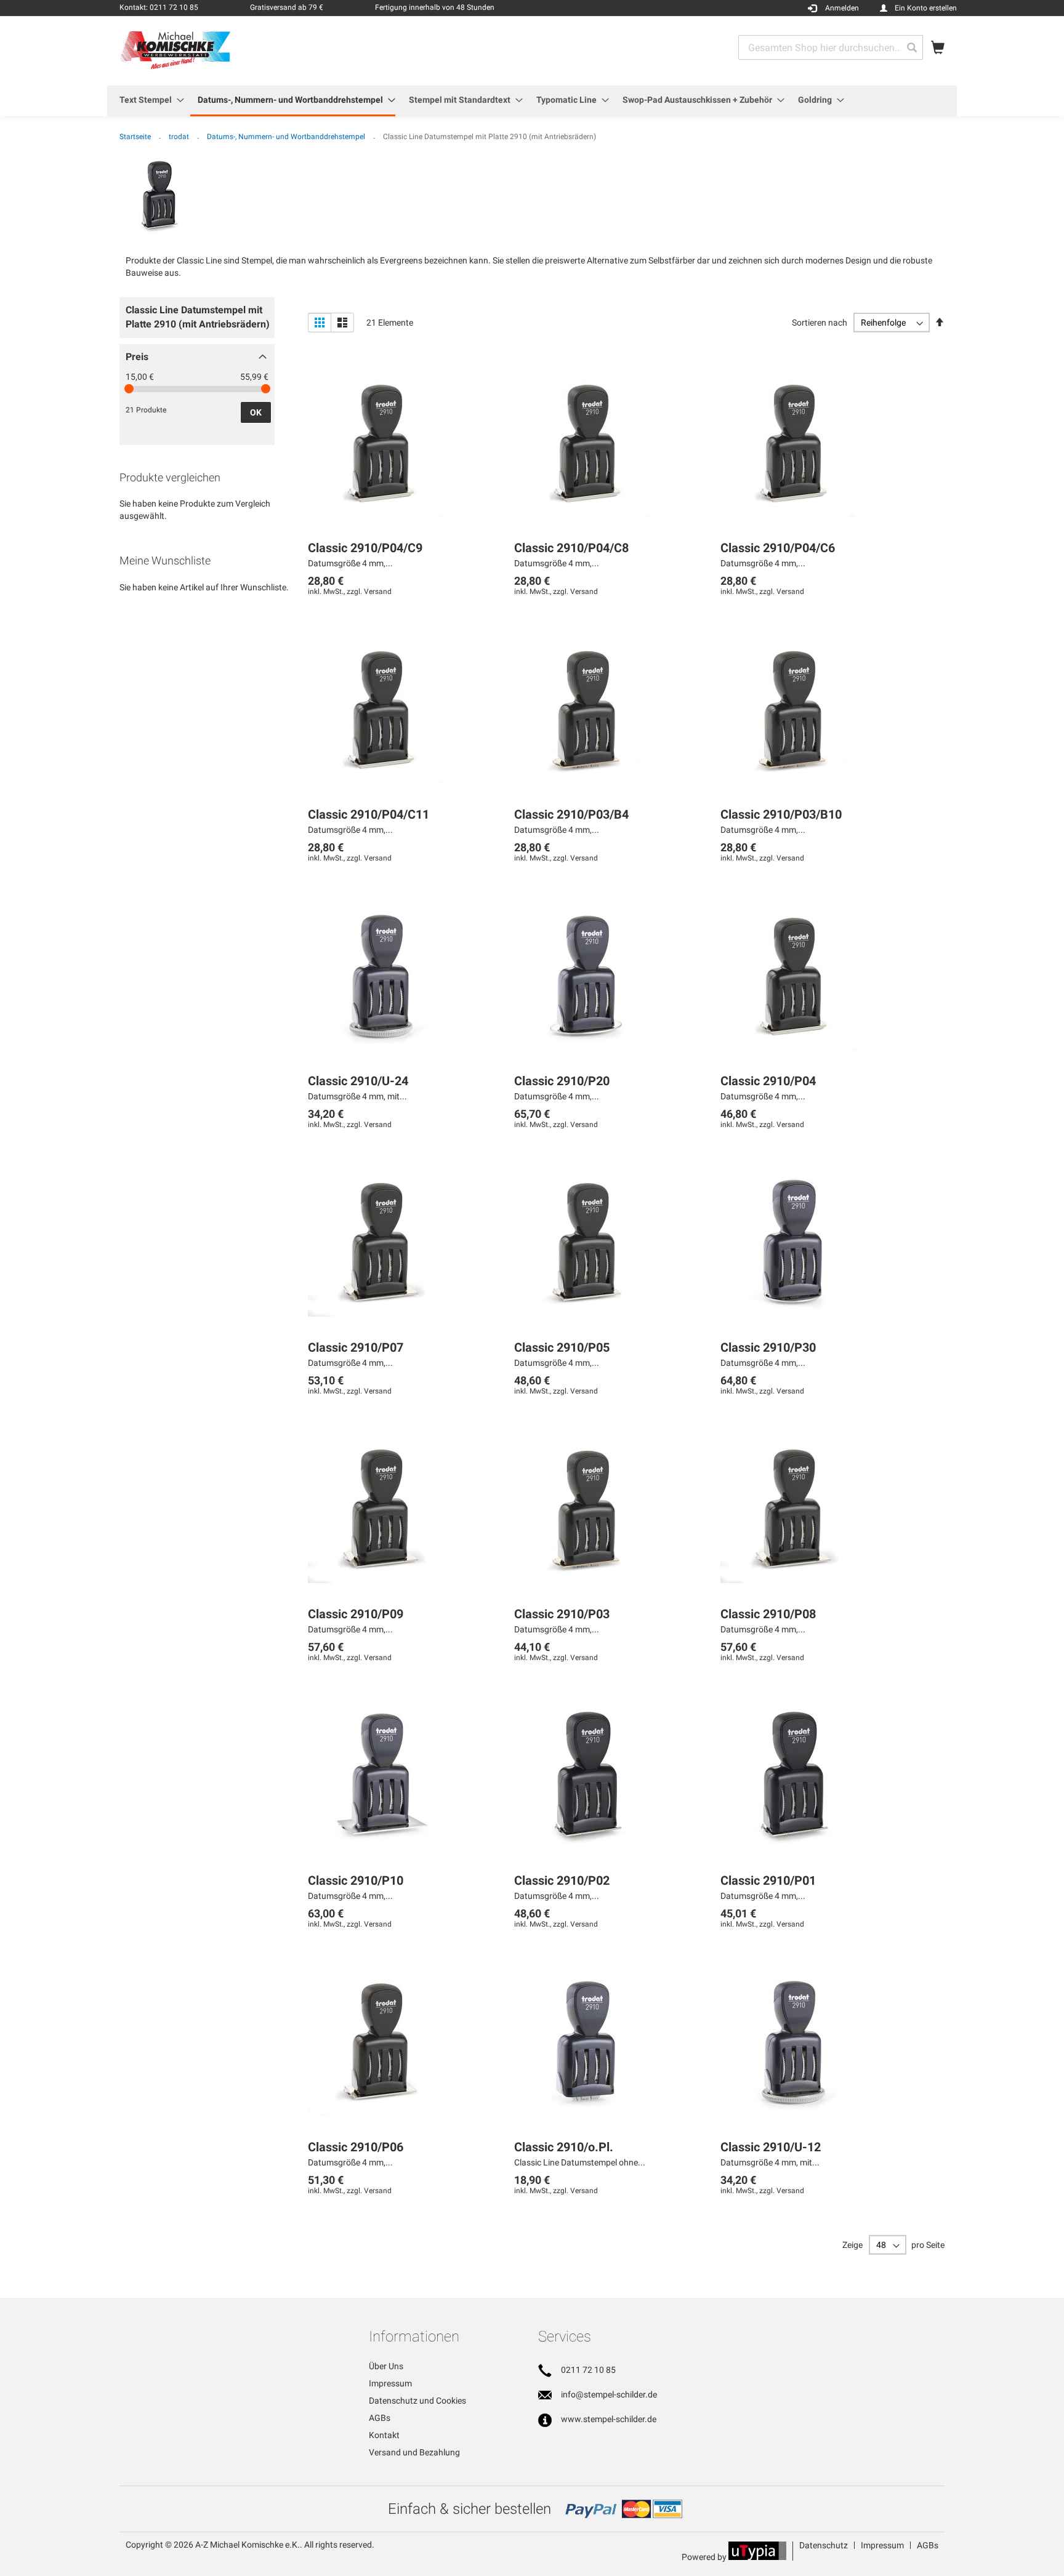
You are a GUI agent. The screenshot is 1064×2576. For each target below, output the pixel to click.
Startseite (136, 137)
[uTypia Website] (757, 2557)
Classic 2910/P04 (768, 1081)
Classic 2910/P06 (356, 2147)
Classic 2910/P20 (562, 1081)
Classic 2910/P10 (356, 1880)
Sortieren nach (820, 323)
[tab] (197, 321)
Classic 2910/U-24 (358, 1081)
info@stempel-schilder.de (609, 2394)
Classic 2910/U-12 (771, 2147)
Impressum (390, 2383)
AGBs (380, 2418)
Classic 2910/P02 (562, 1880)
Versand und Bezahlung (414, 2452)
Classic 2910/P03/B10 (781, 814)
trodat (180, 137)
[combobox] (831, 47)
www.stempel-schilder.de (609, 2419)
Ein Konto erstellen (926, 8)
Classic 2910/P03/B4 (571, 814)
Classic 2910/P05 (562, 1347)
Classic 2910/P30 (768, 1347)
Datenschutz (824, 2545)
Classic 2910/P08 (768, 1614)
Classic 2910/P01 (768, 1880)
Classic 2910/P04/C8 (571, 548)
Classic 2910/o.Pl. (564, 2147)
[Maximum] (266, 389)
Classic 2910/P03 (562, 1614)
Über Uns (386, 2366)
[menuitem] (148, 100)
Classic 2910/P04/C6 (778, 548)
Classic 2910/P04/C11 (369, 814)
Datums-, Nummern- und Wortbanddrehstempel (287, 137)
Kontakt (384, 2435)
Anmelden (842, 8)
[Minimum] (129, 389)
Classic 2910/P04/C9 (365, 548)
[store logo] (175, 50)
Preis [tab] (137, 357)
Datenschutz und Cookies (417, 2401)
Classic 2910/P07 (356, 1347)
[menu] (532, 101)
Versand (378, 592)
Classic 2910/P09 (356, 1614)
